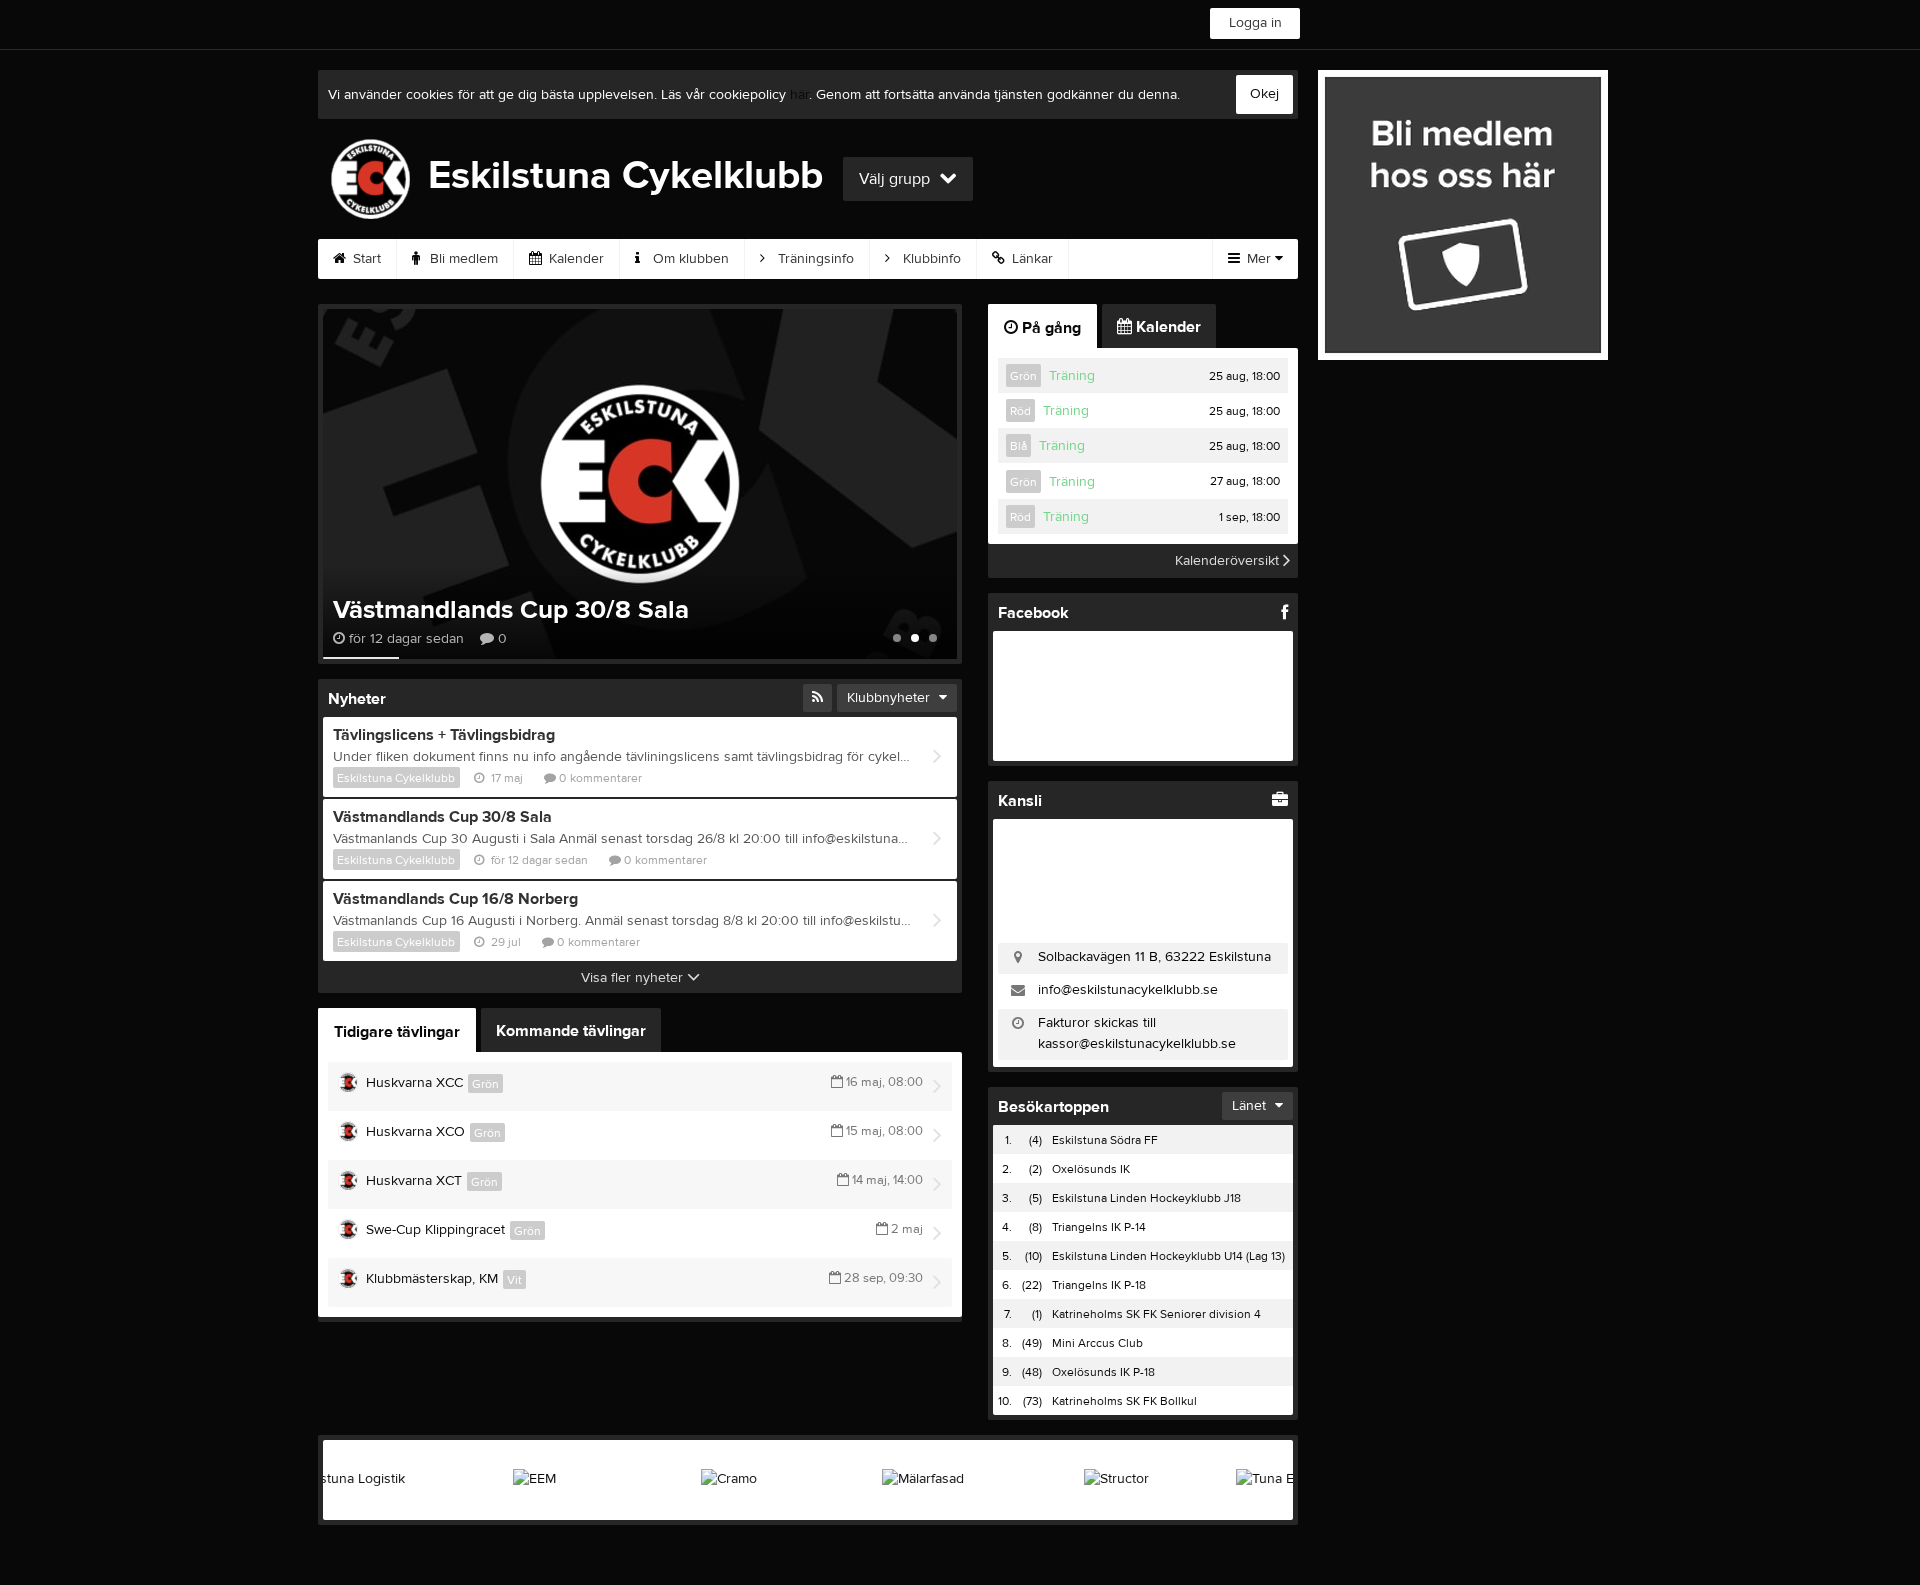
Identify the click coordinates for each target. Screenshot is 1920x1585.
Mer (1259, 259)
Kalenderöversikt (1229, 561)
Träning (1072, 376)
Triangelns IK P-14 (1099, 1227)
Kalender (574, 259)
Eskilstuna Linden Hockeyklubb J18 (1146, 1198)
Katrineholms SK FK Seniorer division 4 (1156, 1314)
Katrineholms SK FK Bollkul (1124, 1401)
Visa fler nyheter (634, 978)
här (799, 95)
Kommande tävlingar (571, 1031)
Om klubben (689, 259)
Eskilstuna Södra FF (1105, 1140)
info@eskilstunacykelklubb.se (1128, 990)
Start (365, 259)
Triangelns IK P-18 (1099, 1285)
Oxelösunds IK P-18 (1103, 1372)
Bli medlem (462, 259)
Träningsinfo (814, 259)
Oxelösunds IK (1091, 1169)
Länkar (1030, 259)
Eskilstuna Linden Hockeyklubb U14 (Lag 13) (1168, 1256)
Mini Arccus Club (1097, 1343)
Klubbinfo (930, 259)
